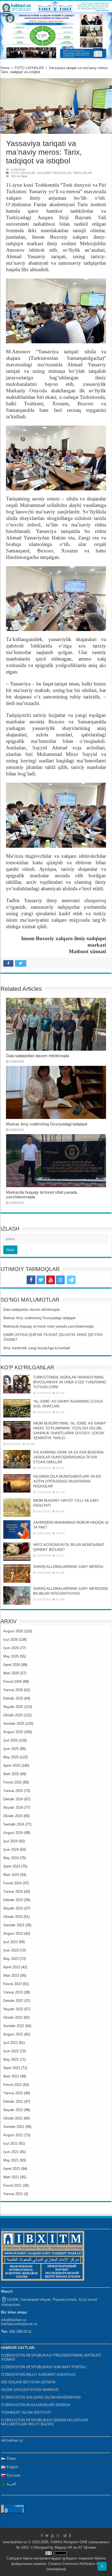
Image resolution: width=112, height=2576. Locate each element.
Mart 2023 (11, 1975)
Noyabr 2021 (13, 2110)
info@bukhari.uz (14, 2320)
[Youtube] (51, 1280)
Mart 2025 (11, 1774)
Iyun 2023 (11, 1950)
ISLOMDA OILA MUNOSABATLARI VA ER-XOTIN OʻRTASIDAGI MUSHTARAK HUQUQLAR (67, 1481)
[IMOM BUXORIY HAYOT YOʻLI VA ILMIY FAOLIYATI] (17, 1507)
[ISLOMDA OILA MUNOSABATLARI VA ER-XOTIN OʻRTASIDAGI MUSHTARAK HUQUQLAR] (17, 1483)
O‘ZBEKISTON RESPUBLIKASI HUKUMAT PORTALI (44, 2367)
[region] (56, 36)
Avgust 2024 (13, 1833)
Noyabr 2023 (13, 1908)
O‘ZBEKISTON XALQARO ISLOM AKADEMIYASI (41, 2397)
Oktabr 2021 (13, 2118)
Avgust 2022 (13, 2034)
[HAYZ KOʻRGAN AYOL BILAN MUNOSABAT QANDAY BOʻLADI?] (17, 1552)
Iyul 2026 (10, 1640)
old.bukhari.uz (12, 2440)
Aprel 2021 (12, 2169)
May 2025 (11, 1757)
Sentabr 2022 (14, 2026)
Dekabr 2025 (13, 1698)
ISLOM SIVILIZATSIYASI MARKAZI (30, 2390)
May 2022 (11, 2059)
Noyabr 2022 (13, 2009)
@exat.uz (30, 2324)
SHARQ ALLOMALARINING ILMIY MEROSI (68, 1567)
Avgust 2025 (13, 1732)
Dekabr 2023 (13, 1900)
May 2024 (11, 1858)
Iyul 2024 (10, 1841)
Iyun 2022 (11, 2051)
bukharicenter (12, 2324)
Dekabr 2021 (13, 2101)
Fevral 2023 (13, 1984)
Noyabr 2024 (13, 1808)
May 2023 (11, 1959)
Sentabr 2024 (14, 1824)
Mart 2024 (11, 1875)
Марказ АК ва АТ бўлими (75, 2547)
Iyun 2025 (11, 1749)
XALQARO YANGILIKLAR (54, 173)
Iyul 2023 (10, 1942)
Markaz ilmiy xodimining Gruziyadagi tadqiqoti (47, 1124)
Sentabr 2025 (14, 1724)
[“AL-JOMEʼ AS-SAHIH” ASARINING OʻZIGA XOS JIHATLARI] (17, 1408)
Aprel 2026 (12, 1665)
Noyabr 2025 (13, 1707)
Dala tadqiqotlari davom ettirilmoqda (38, 1056)
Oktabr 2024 (13, 1816)
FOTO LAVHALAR (29, 68)
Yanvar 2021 (13, 2194)
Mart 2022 (11, 2076)
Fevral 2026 (13, 1682)
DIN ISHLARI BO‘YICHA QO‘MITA (28, 2382)
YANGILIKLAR (82, 173)
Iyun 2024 (11, 1850)
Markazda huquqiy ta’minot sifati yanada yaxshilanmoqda (48, 1326)
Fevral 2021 (13, 2185)
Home (5, 68)
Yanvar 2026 (13, 1690)
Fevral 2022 (13, 2085)
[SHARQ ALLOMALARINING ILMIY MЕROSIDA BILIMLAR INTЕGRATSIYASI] (17, 1596)
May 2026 (11, 1656)
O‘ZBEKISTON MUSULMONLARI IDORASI (36, 2405)
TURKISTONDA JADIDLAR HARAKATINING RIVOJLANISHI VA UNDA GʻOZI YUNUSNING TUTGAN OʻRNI (70, 1382)
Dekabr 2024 (13, 1799)
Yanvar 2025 (13, 1791)
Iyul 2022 (10, 2043)
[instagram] (60, 1280)
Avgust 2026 (13, 1631)
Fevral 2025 (13, 1782)
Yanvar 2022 (13, 2093)
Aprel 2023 (12, 1967)
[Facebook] (31, 1280)
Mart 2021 (11, 2177)
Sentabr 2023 (14, 1925)
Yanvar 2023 (13, 1992)
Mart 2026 (11, 1673)
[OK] (81, 1280)
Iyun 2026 (11, 1648)
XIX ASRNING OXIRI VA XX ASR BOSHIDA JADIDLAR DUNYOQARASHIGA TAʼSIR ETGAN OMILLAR (68, 1457)
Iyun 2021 (11, 2152)
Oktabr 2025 (13, 1715)
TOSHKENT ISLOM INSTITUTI (26, 2412)
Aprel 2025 (12, 1766)
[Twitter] (41, 1280)
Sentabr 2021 (14, 2127)
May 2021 (11, 2160)
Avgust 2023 (13, 1933)
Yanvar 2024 (13, 1891)
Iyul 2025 (10, 1740)
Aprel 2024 (12, 1866)
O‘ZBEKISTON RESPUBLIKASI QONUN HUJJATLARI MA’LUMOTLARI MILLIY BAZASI (45, 2422)
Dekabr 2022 (13, 2001)
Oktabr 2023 (13, 1917)
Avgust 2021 (13, 2135)
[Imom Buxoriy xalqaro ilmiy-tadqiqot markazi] (56, 7)
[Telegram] (71, 1280)
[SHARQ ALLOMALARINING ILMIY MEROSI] (17, 1574)
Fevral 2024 (13, 1883)
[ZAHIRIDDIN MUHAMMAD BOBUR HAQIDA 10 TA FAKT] (17, 1529)
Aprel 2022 (12, 2068)
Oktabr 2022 (13, 2017)
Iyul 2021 (10, 2143)
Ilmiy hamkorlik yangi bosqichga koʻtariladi (37, 1348)
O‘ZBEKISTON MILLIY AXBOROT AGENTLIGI (38, 2375)
